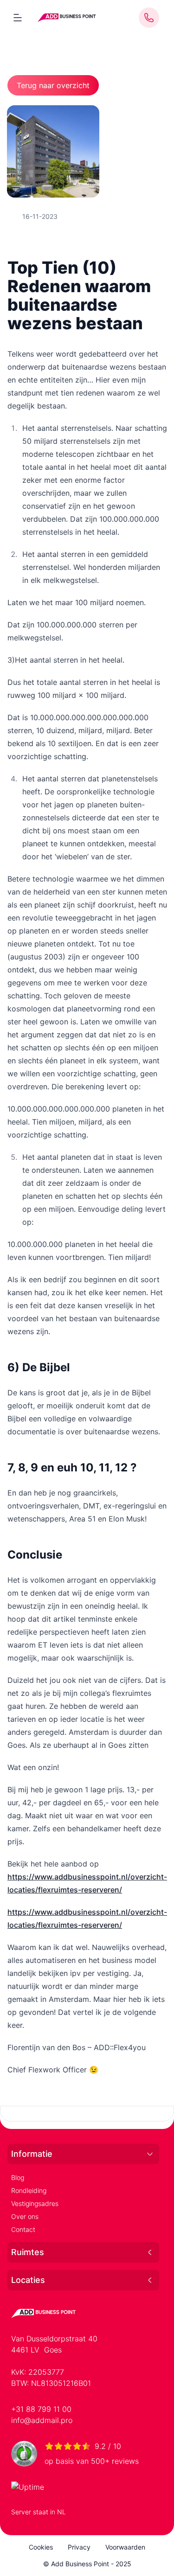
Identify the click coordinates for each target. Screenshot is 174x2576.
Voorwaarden (125, 2547)
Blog (18, 2177)
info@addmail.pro (42, 2420)
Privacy (79, 2547)
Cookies (41, 2547)
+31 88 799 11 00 (41, 2409)
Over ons (25, 2216)
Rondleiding (29, 2190)
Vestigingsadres (35, 2203)
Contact (23, 2229)
